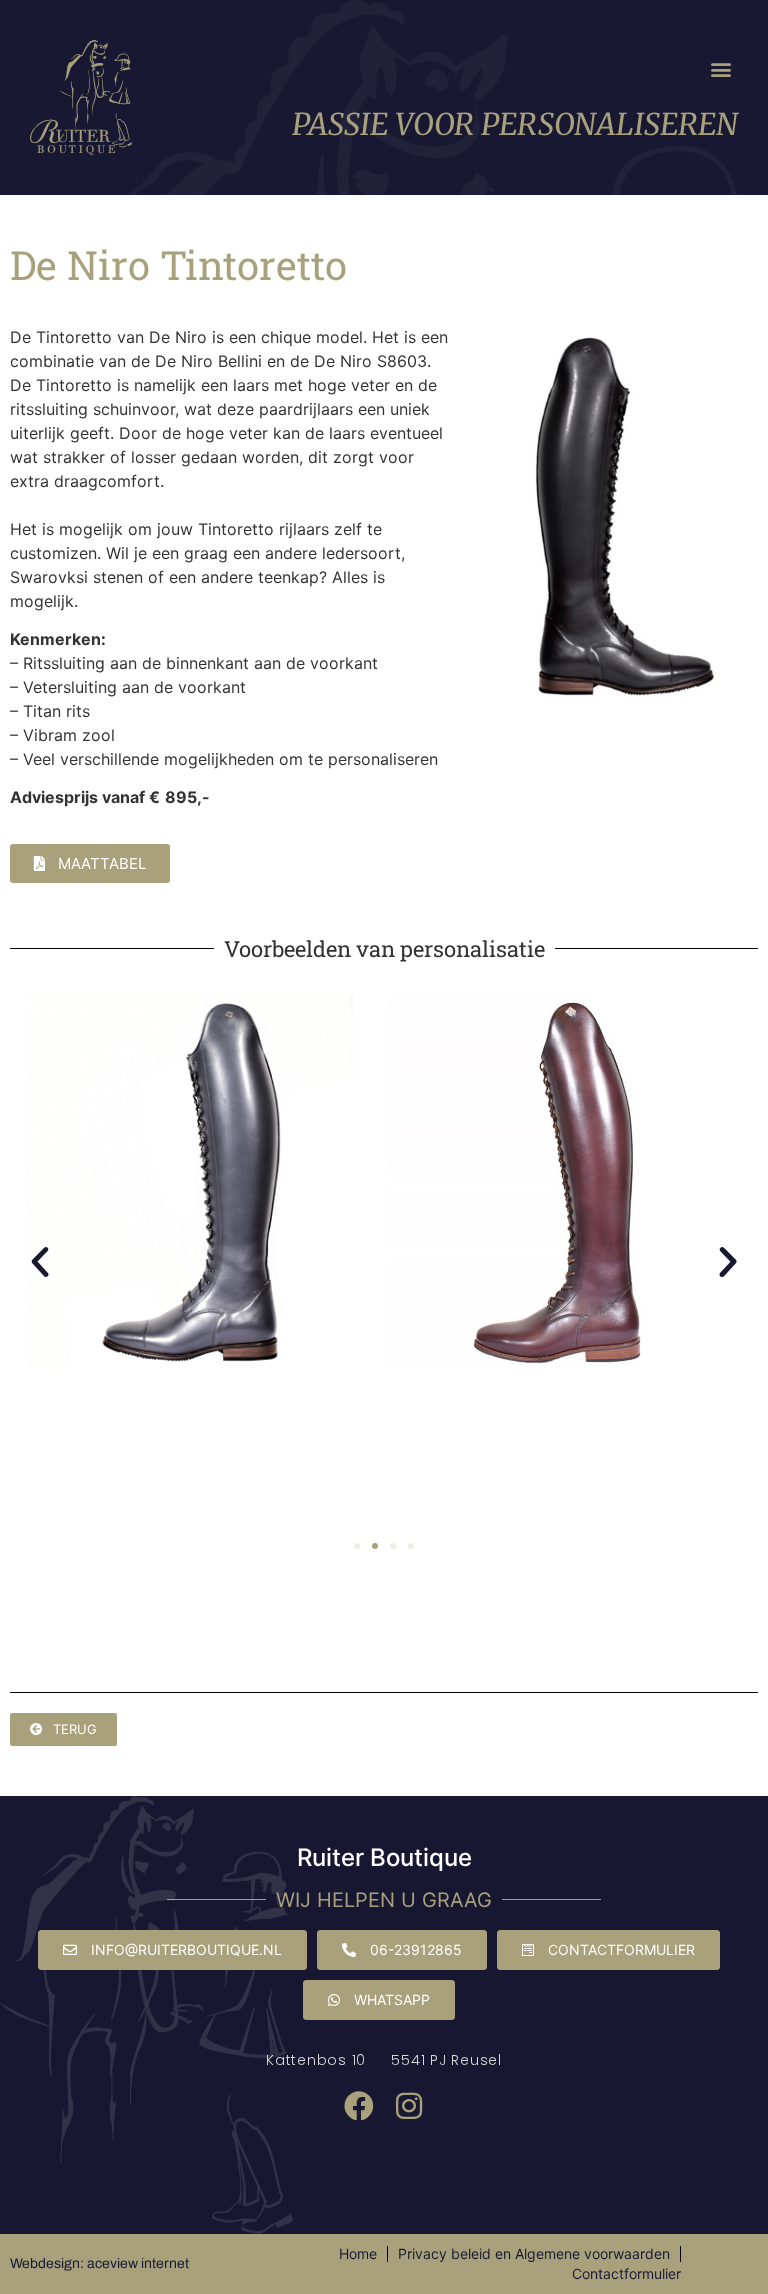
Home (358, 2253)
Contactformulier (626, 2273)
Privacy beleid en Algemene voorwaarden (534, 2253)
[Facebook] (359, 2106)
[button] (721, 69)
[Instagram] (409, 2106)
